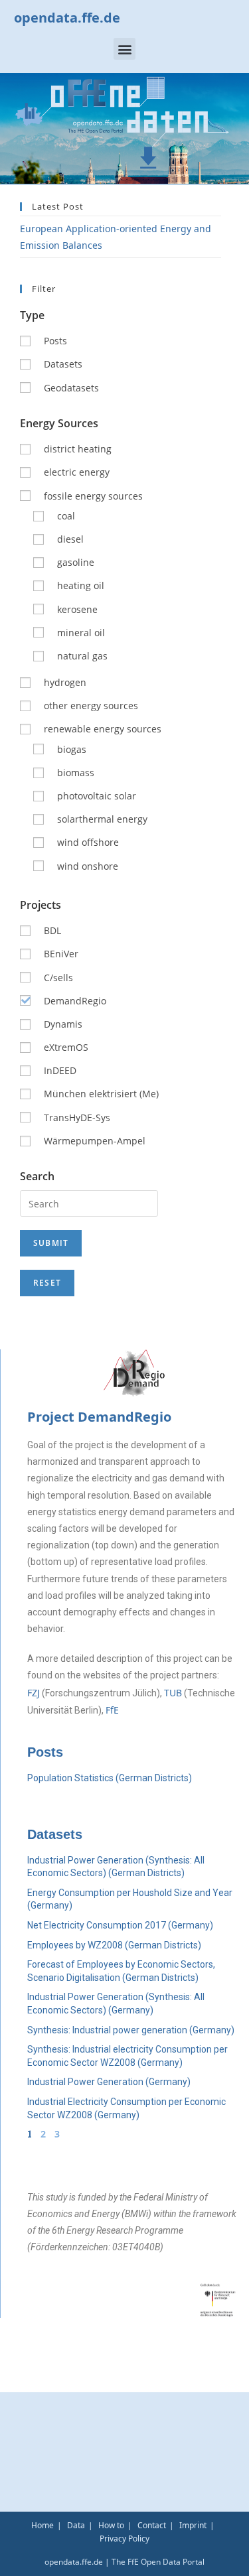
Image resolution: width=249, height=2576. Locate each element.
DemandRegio (75, 1001)
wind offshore (88, 842)
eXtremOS (66, 1047)
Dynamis (63, 1024)
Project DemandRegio (99, 1417)
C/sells (58, 978)
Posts (55, 341)
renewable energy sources (103, 729)
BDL (52, 930)
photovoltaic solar (97, 796)
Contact (152, 2525)
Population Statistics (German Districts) (110, 1778)
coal (66, 516)
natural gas (82, 656)
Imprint (193, 2525)
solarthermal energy (102, 819)
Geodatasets (71, 388)
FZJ (34, 1693)
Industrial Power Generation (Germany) (109, 2082)
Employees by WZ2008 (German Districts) (114, 1945)
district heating (78, 449)
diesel (70, 539)
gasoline (76, 562)
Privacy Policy (124, 2539)
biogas (72, 749)
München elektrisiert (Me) (101, 1094)
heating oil (81, 585)
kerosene (77, 609)
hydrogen (65, 682)
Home (42, 2525)
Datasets (63, 364)
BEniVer (61, 954)
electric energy (77, 472)
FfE (112, 1710)
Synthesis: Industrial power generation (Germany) (131, 2030)
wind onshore (88, 866)
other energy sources (91, 706)
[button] (124, 49)
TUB (173, 1693)
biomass (76, 773)
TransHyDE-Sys (77, 1118)
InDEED (60, 1070)
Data (76, 2525)
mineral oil (81, 633)
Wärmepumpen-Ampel (95, 1141)
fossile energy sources (93, 496)
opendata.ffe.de (67, 18)
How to (111, 2525)
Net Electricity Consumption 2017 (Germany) (120, 1925)
